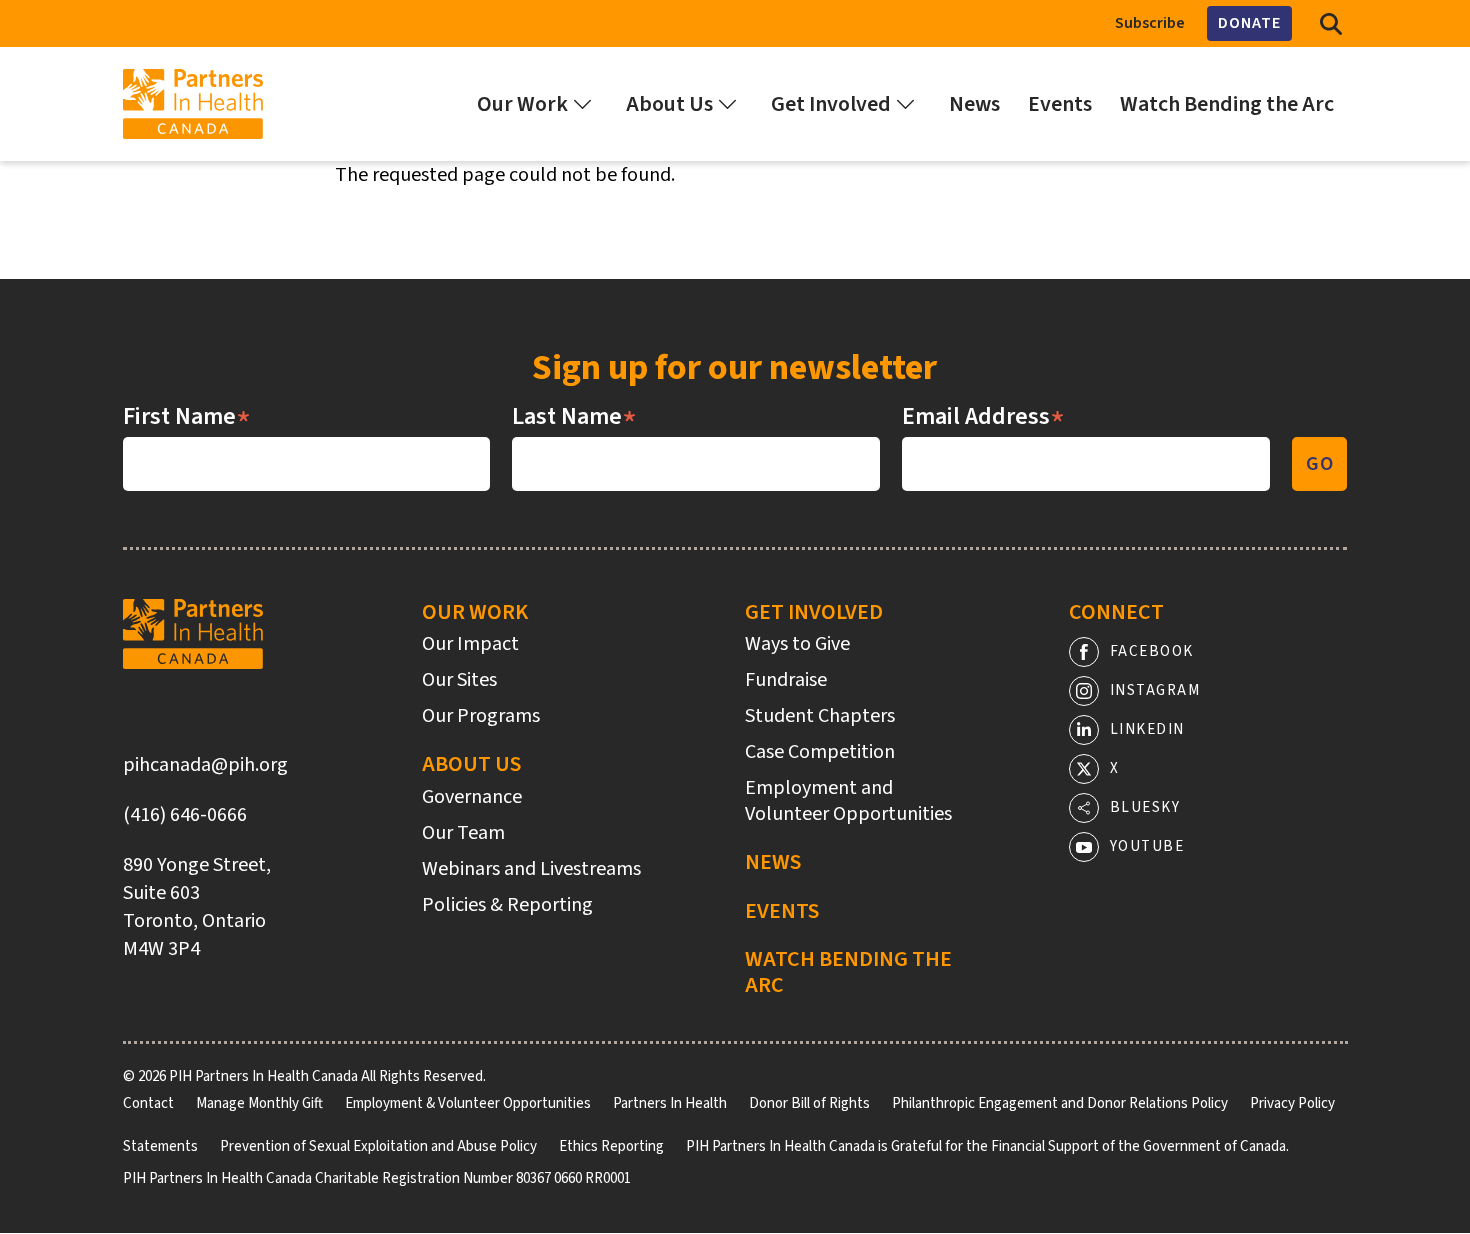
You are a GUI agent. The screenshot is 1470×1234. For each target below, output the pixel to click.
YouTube (1147, 846)
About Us (471, 764)
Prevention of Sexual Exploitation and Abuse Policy (378, 1146)
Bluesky (1145, 807)
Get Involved (814, 612)
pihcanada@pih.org (205, 765)
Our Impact (470, 644)
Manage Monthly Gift (259, 1103)
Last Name (574, 417)
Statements (160, 1146)
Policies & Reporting (507, 905)
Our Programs (481, 716)
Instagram (1155, 690)
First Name (187, 417)
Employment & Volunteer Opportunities (468, 1103)
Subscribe (1150, 23)
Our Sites (459, 680)
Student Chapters (820, 716)
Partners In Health (670, 1103)
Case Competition (820, 752)
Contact (148, 1103)
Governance (472, 797)
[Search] (1331, 23)
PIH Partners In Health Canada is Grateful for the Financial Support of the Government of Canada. (987, 1146)
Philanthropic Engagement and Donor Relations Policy (1060, 1103)
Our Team (463, 833)
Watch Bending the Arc (848, 972)
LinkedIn (1147, 729)
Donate (1249, 23)
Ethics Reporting (611, 1146)
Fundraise (786, 680)
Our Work (475, 612)
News (773, 862)
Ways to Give (797, 644)
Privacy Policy (1292, 1103)
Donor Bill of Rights (809, 1103)
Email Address (983, 417)
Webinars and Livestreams (531, 869)
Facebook (1152, 651)
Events (782, 911)
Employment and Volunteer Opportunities (848, 801)
